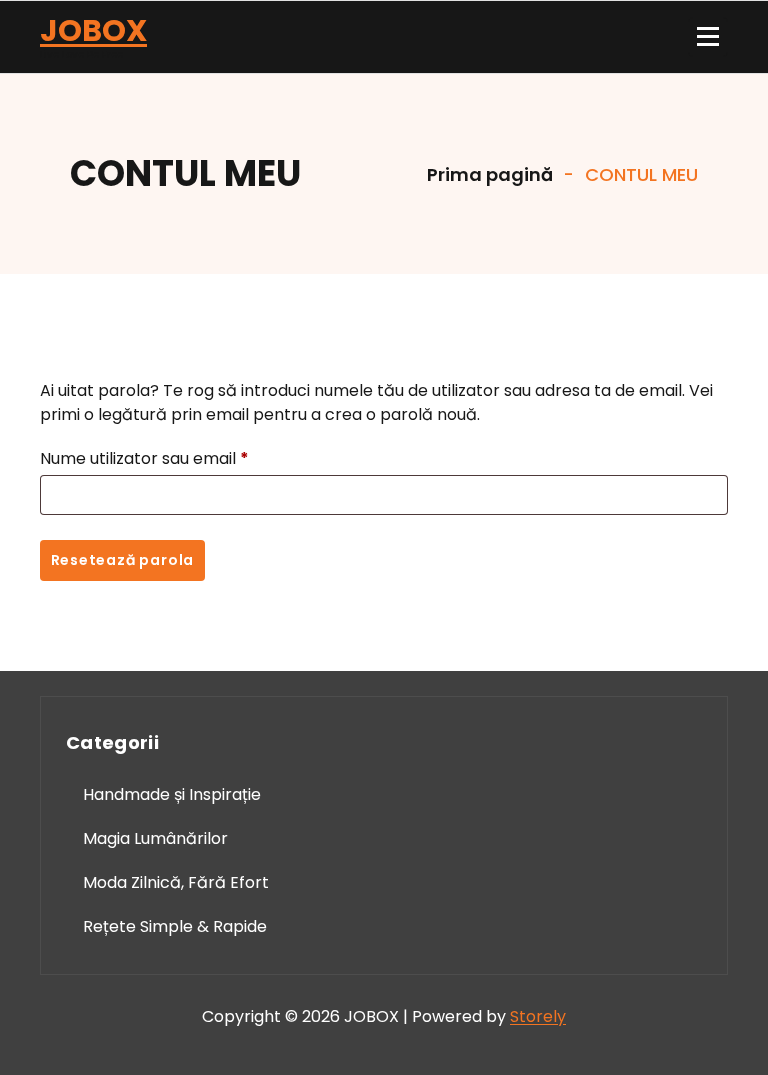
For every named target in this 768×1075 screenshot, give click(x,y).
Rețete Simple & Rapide (175, 926)
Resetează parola (123, 560)
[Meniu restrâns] (708, 37)
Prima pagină (488, 174)
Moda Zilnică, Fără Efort (176, 882)
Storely (538, 1016)
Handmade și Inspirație (172, 794)
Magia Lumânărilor (155, 838)
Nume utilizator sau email (150, 460)
